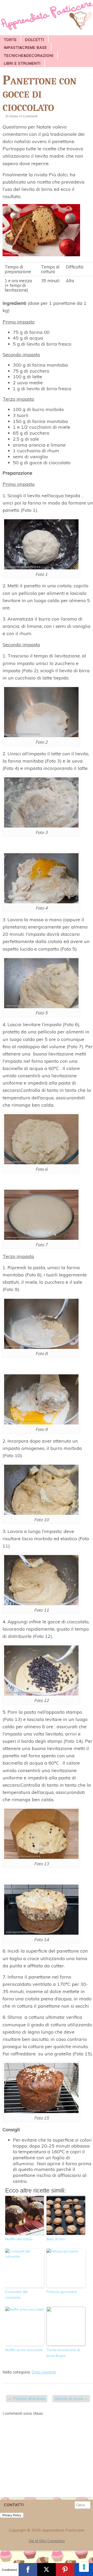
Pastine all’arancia (27, 2399)
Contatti (14, 2505)
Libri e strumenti (22, 63)
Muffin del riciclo (19, 2239)
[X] (47, 2570)
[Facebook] (28, 2570)
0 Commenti (29, 116)
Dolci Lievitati (44, 2372)
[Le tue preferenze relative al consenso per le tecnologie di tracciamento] (84, 2567)
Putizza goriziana (62, 2292)
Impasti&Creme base (25, 48)
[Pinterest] (65, 2570)
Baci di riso (56, 2239)
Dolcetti (35, 40)
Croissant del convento (16, 2295)
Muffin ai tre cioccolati (24, 2350)
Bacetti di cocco (71, 2399)
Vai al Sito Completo (47, 2541)
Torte (10, 40)
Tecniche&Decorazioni (29, 56)
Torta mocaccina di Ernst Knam (63, 2353)
